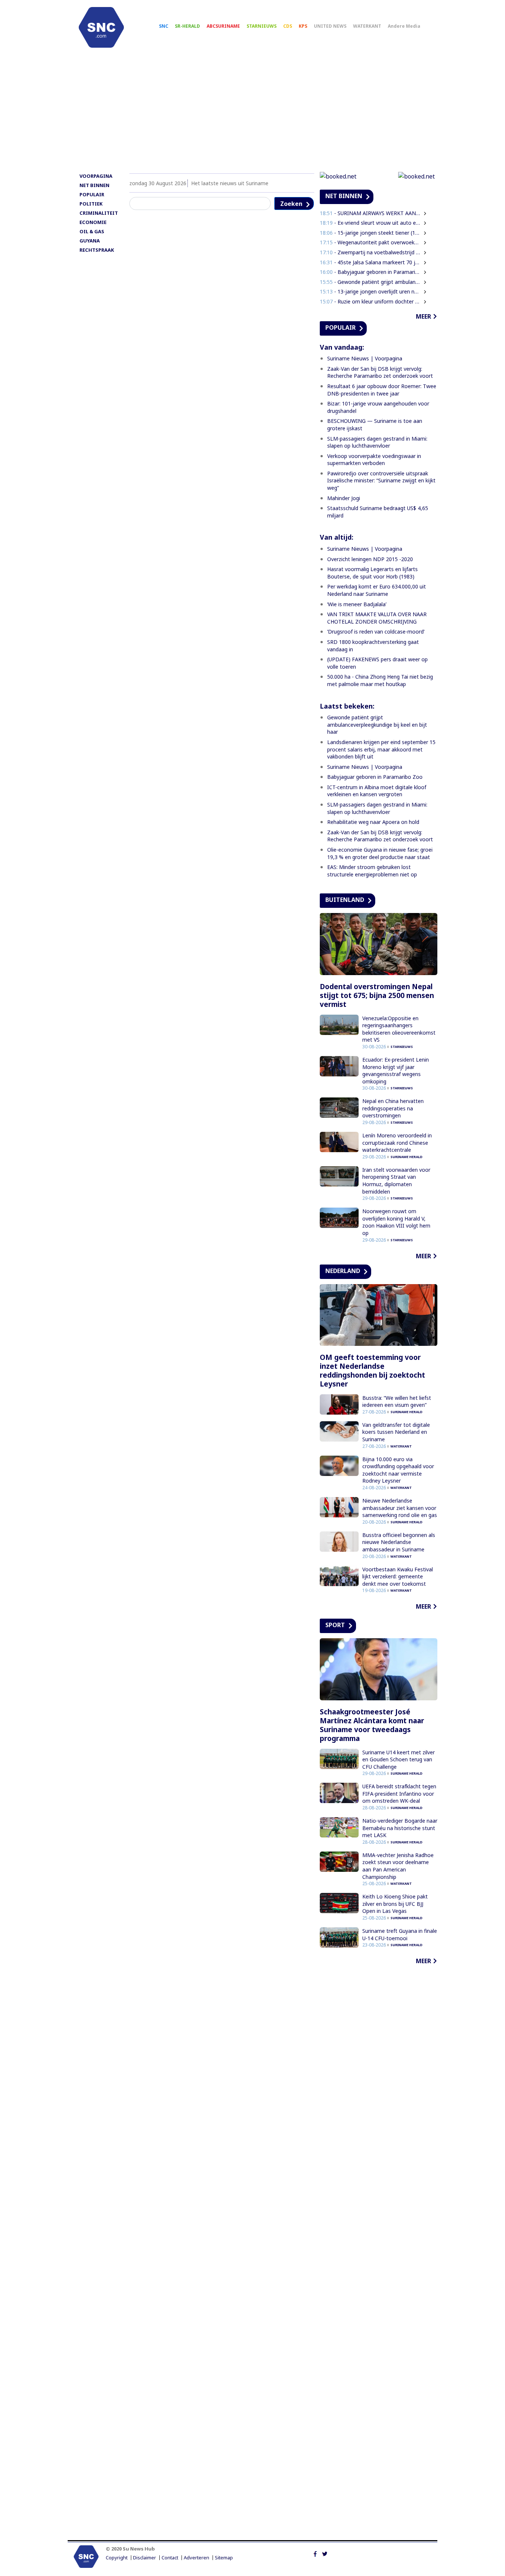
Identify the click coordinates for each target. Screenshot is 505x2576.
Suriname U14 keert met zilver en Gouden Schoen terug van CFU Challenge (399, 1759)
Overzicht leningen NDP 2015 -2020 (370, 559)
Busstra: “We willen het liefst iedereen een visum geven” (397, 1401)
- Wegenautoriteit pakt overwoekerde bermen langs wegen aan (370, 242)
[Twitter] (325, 2553)
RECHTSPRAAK (97, 250)
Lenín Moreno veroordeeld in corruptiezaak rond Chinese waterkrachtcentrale (397, 1143)
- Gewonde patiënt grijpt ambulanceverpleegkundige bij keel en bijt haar (370, 282)
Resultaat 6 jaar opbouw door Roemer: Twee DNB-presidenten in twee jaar (382, 390)
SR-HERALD (187, 26)
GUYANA (90, 241)
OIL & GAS (92, 231)
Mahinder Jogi (344, 498)
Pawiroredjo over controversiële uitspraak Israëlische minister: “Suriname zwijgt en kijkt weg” (381, 481)
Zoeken (291, 204)
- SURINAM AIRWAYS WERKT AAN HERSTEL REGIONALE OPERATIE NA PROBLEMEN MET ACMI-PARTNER (370, 213)
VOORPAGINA (96, 176)
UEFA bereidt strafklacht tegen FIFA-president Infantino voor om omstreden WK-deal (399, 1793)
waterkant (401, 1446)
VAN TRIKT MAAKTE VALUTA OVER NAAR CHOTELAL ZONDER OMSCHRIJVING (377, 618)
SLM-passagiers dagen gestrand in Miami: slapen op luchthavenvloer (377, 442)
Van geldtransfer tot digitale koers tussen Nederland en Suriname (396, 1432)
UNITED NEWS (330, 26)
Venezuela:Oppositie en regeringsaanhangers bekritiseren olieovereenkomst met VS (399, 1029)
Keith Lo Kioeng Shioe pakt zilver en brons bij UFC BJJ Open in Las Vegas (395, 1904)
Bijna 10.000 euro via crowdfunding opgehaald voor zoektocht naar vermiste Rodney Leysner (398, 1470)
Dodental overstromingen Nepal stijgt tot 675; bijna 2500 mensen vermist (377, 995)
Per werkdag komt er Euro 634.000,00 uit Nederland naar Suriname (377, 590)
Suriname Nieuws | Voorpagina (365, 358)
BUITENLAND (345, 900)
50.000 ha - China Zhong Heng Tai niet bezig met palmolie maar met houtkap (380, 680)
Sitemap (224, 2558)
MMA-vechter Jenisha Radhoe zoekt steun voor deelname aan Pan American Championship (398, 1866)
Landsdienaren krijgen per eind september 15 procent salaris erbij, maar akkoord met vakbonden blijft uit (381, 749)
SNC (164, 26)
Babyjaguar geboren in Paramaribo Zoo (375, 777)
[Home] (101, 27)
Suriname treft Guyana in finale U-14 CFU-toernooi (400, 1934)
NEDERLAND (343, 1271)
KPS (303, 26)
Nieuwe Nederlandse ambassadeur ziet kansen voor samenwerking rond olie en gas (400, 1508)
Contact (170, 2558)
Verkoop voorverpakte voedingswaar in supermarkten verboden (374, 460)
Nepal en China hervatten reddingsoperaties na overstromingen (393, 1108)
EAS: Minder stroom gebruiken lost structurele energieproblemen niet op (372, 871)
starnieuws (402, 1047)
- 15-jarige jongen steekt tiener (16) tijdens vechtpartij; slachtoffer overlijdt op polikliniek (370, 233)
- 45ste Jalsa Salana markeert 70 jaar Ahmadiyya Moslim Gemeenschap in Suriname (370, 262)
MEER (423, 316)
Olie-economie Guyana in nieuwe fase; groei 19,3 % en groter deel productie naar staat (380, 853)
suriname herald (406, 1157)
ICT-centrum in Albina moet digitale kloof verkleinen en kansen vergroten (377, 791)
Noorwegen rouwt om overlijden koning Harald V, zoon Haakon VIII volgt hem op (396, 1222)
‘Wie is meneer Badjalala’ (357, 604)
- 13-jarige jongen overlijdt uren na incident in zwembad (370, 291)
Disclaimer (145, 2558)
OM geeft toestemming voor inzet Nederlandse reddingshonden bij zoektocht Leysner (372, 1371)
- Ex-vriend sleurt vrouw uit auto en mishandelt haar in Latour (370, 223)
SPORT (335, 1625)
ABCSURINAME (223, 26)
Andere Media (404, 26)
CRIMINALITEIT (99, 213)
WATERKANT (367, 26)
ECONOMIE (93, 222)
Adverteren (196, 2558)
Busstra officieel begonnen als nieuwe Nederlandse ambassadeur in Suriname (399, 1542)
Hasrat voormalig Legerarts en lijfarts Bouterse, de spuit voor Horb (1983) (372, 573)
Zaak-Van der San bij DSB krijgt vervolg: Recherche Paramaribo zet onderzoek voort (380, 372)
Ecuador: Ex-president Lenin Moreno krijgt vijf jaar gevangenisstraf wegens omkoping (396, 1070)
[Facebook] (315, 2553)
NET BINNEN (94, 185)
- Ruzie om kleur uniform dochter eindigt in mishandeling (370, 301)
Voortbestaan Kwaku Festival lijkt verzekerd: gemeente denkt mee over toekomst (398, 1577)
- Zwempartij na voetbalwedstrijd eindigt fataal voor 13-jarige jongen (370, 252)
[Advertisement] (253, 113)
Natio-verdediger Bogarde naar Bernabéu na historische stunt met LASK (400, 1828)
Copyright (117, 2558)
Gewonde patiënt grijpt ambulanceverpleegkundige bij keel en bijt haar (377, 724)
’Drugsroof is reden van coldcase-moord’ (376, 632)
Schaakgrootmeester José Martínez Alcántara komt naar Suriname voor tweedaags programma (372, 1725)
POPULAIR (92, 194)
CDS (288, 26)
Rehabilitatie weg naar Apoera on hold (373, 822)
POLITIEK (91, 204)
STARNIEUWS (262, 26)
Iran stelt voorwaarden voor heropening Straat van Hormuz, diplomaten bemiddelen (396, 1181)
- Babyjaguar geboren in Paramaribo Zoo (370, 272)
